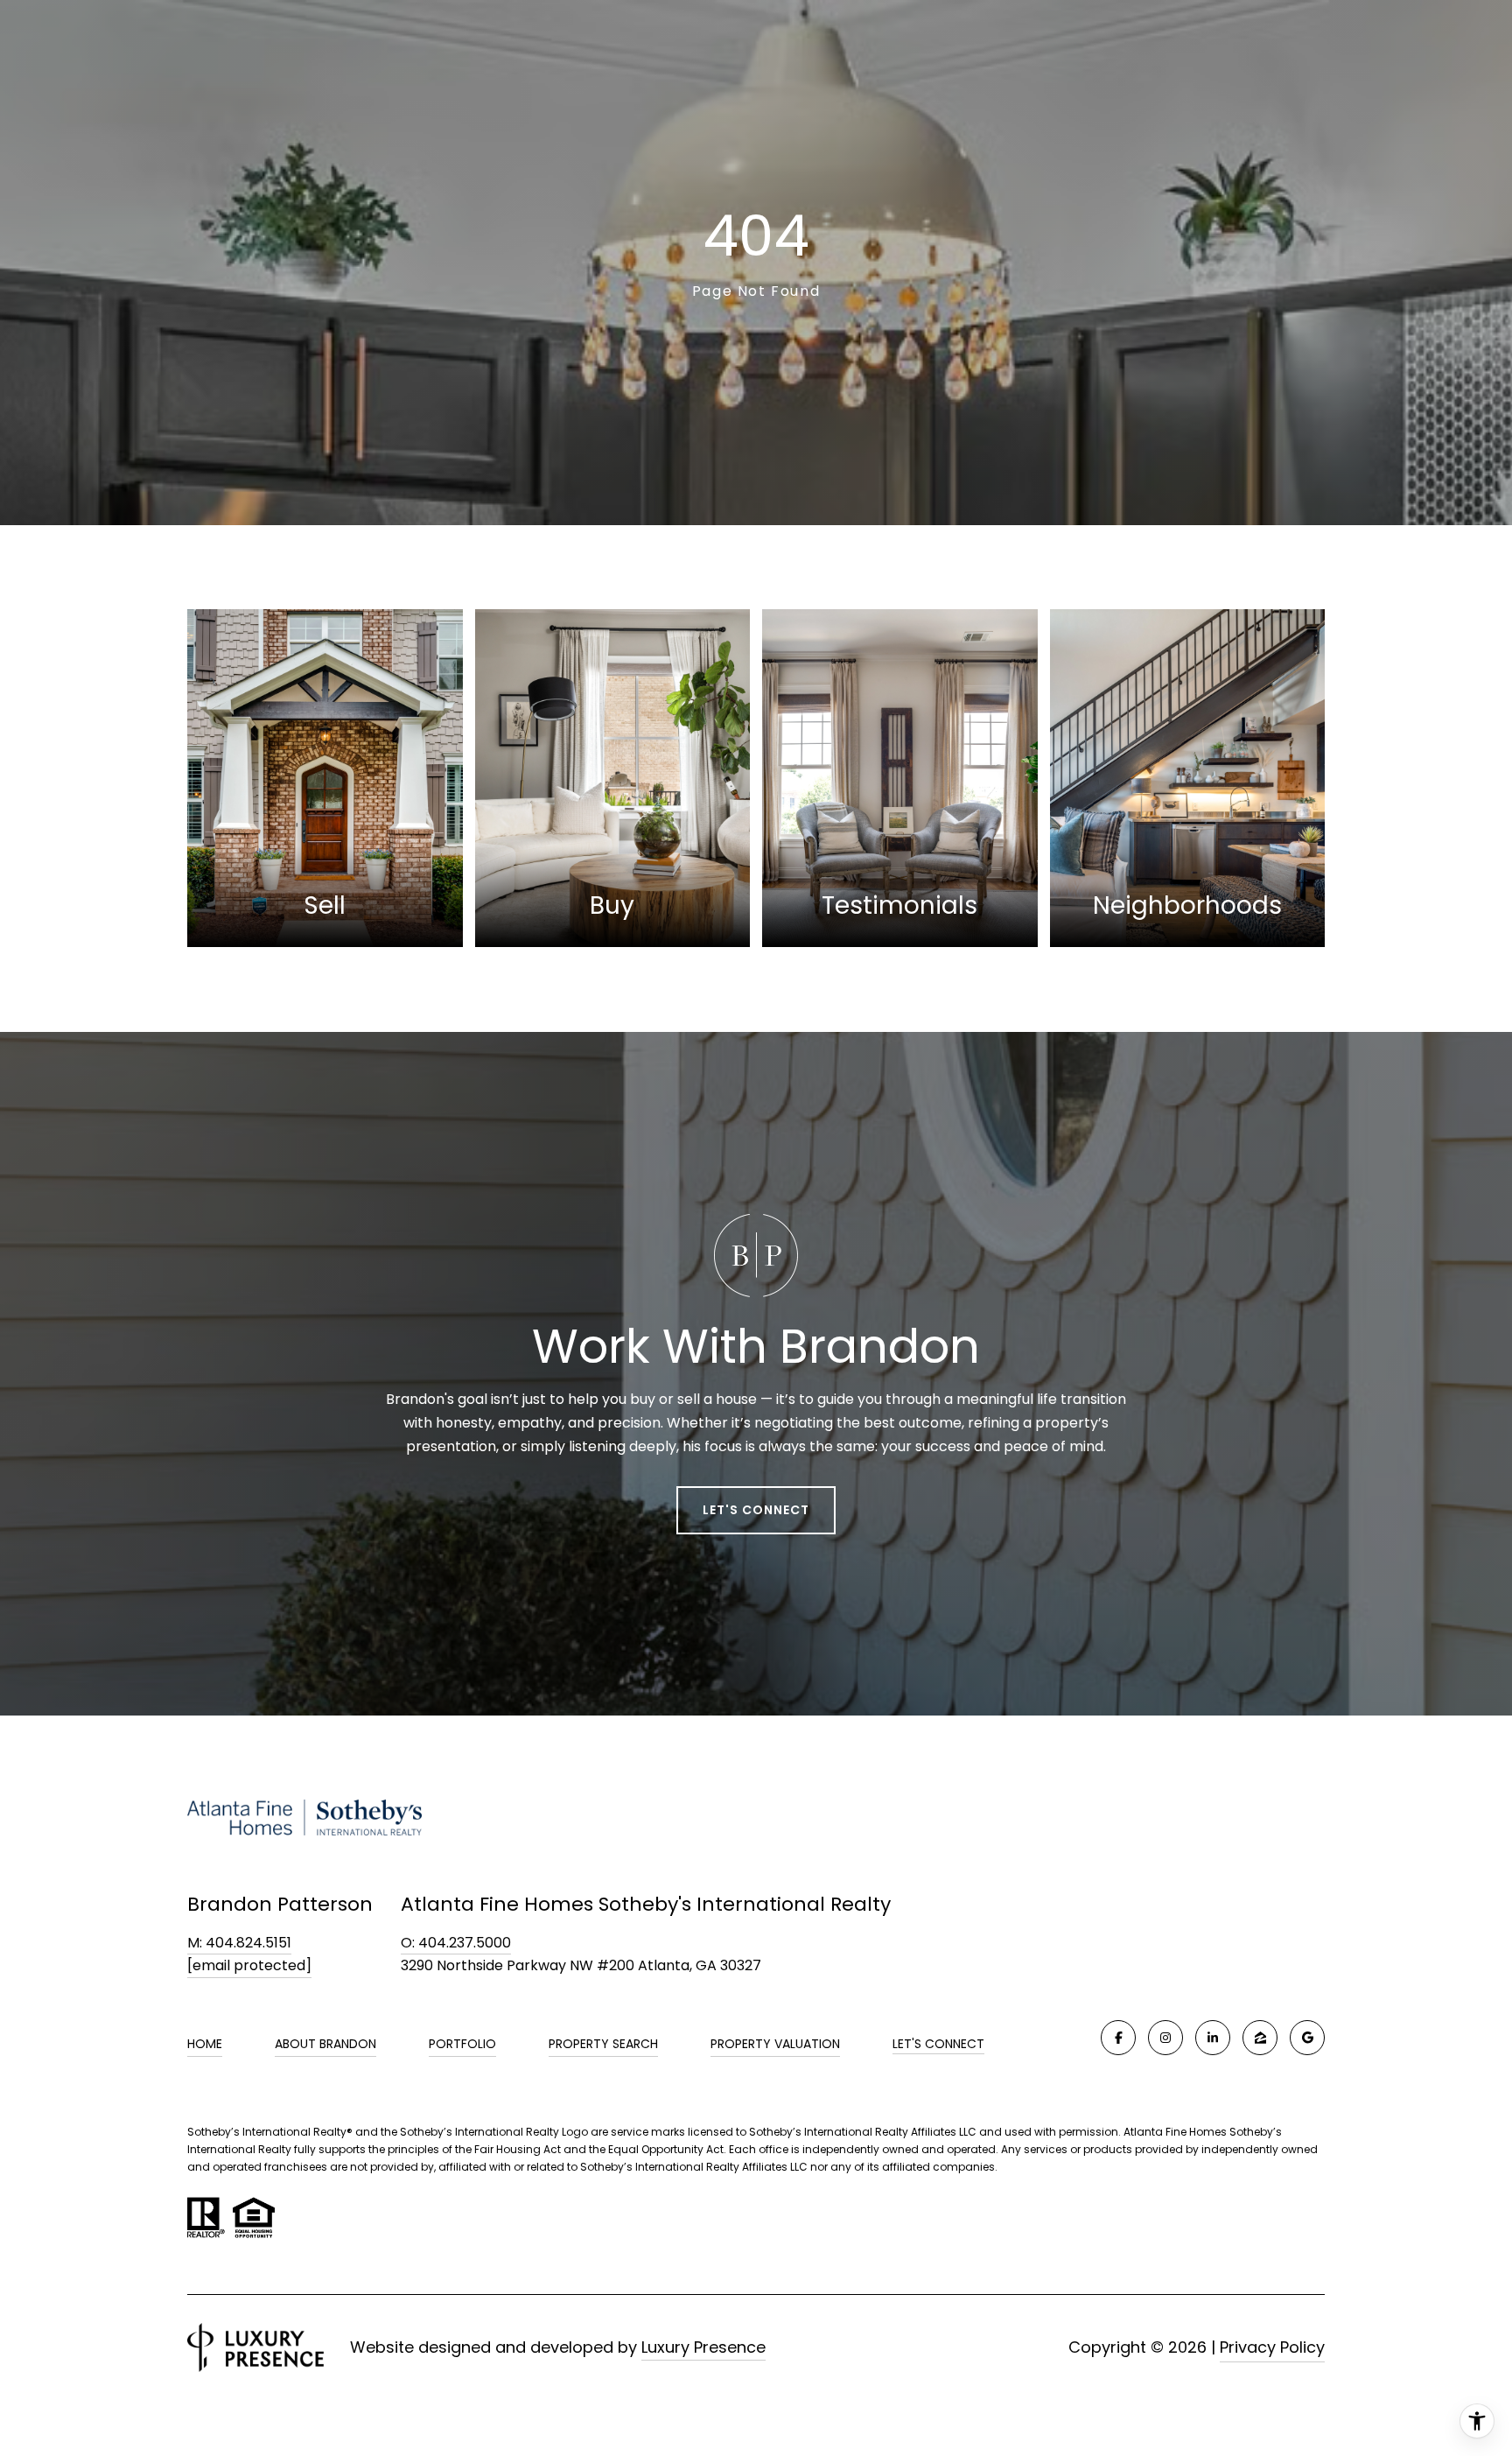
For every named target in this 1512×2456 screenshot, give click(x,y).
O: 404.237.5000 (456, 1943)
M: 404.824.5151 (239, 1943)
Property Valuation (775, 2044)
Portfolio (462, 2044)
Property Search (603, 2044)
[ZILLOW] (1260, 2038)
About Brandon (325, 2044)
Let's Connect (938, 2045)
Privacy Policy (1272, 2347)
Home (205, 2044)
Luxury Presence (703, 2347)
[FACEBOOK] (1118, 2038)
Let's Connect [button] (756, 1510)
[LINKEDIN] (1213, 2038)
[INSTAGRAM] (1165, 2038)
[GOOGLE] (1307, 2038)
